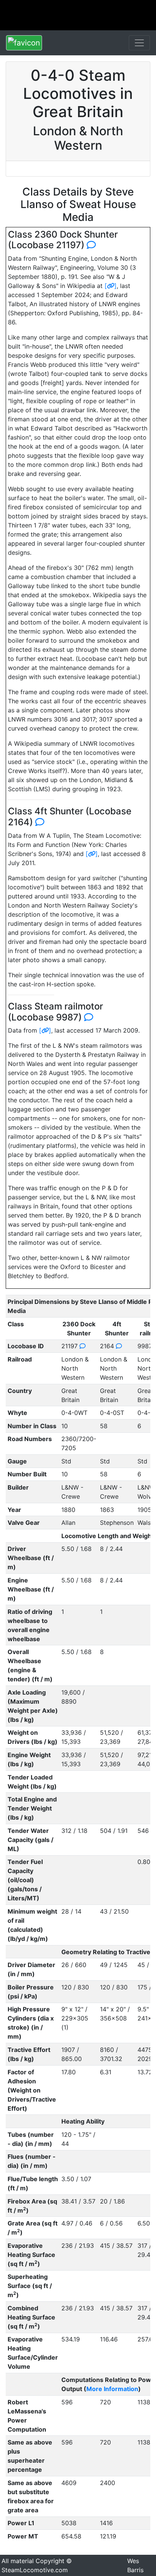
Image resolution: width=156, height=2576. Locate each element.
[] (111, 286)
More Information (112, 2389)
